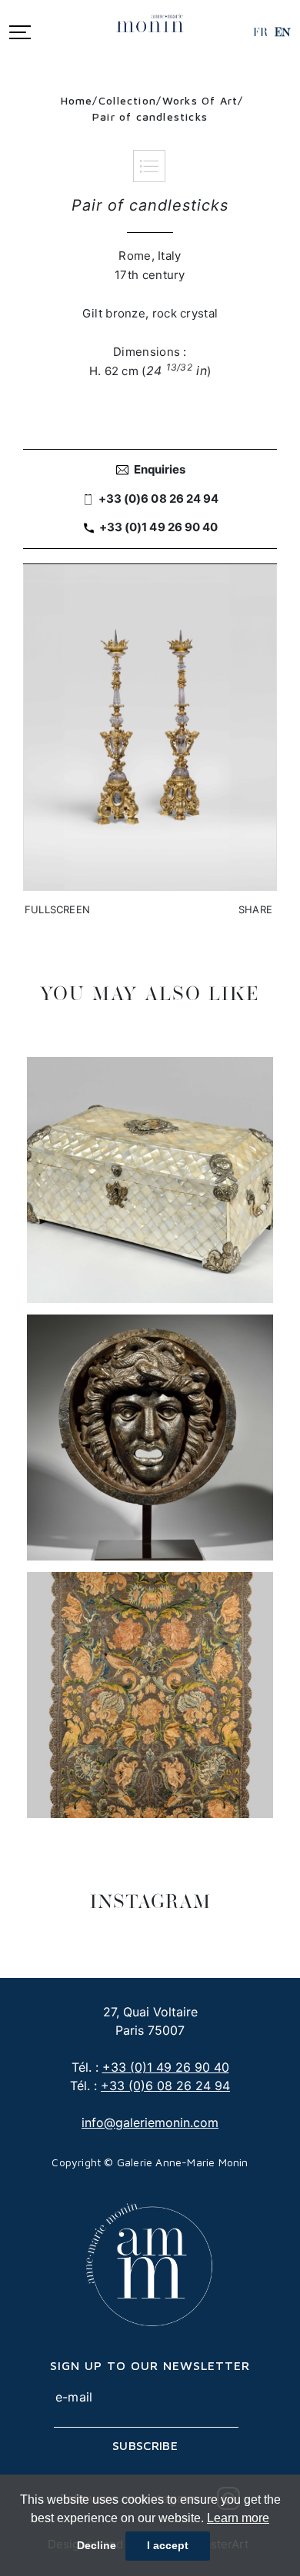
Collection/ (130, 100)
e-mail (74, 2397)
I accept (168, 2545)
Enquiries (160, 469)
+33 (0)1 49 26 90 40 (166, 2067)
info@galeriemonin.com (150, 2122)
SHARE (255, 909)
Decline (97, 2545)
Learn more (238, 2518)
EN (283, 32)
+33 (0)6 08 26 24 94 (165, 2086)
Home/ (80, 100)
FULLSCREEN (57, 909)
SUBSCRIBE (145, 2445)
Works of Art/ (203, 100)
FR (260, 32)
